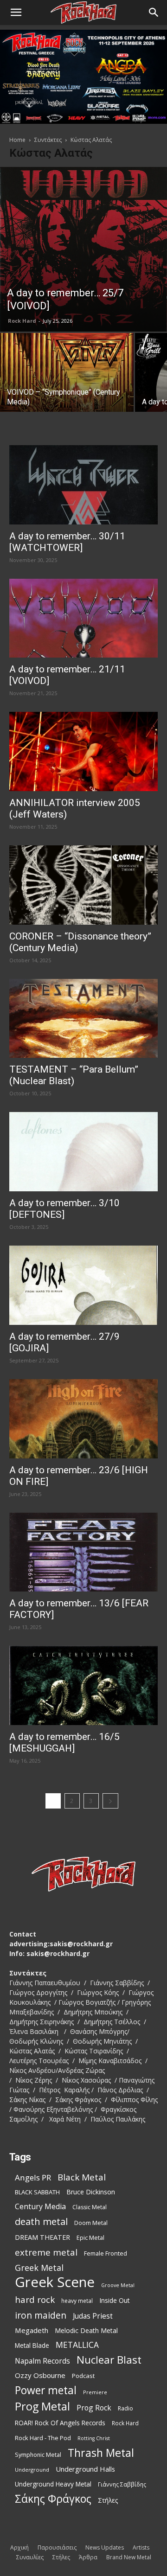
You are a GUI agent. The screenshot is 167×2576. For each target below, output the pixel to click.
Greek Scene (55, 2282)
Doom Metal (91, 2223)
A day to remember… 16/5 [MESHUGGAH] (64, 1742)
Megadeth (32, 2330)
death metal (41, 2221)
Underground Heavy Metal (53, 2484)
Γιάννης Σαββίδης (122, 2484)
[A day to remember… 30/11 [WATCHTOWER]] (83, 485)
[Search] (154, 13)
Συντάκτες (48, 140)
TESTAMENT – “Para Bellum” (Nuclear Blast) (74, 1075)
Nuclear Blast (109, 2360)
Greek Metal (39, 2268)
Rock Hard (22, 321)
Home (17, 140)
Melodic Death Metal (86, 2330)
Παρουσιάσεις (57, 2547)
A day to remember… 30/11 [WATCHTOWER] (67, 542)
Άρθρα (88, 2557)
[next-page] (110, 1801)
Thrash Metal (101, 2453)
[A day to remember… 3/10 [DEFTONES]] (83, 1152)
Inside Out (115, 2300)
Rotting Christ (94, 2438)
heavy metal (77, 2301)
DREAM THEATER (42, 2237)
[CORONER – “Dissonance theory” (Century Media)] (83, 885)
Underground (32, 2470)
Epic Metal (90, 2238)
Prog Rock (94, 2408)
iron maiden (41, 2315)
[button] (16, 13)
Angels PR (33, 2177)
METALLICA (77, 2345)
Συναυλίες (30, 2557)
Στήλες (108, 2500)
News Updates (105, 2547)
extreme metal (46, 2252)
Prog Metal (42, 2407)
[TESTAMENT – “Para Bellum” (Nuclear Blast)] (83, 1019)
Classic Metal (90, 2207)
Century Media (40, 2207)
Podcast (83, 2376)
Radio (125, 2408)
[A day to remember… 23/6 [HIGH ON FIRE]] (83, 1419)
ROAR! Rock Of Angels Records (60, 2423)
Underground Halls (85, 2469)
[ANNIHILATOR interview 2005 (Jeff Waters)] (83, 751)
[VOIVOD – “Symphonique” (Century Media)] (67, 383)
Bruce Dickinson (91, 2192)
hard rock (35, 2300)
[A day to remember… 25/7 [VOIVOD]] (83, 249)
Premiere (95, 2392)
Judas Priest (93, 2316)
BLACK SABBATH (37, 2192)
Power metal (46, 2390)
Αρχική (19, 2547)
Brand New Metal (129, 2557)
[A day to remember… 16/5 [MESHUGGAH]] (83, 1685)
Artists (141, 2547)
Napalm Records (42, 2361)
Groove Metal (118, 2285)
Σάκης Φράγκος (53, 2499)
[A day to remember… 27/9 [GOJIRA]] (83, 1285)
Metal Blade (32, 2345)
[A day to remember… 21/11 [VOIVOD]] (83, 618)
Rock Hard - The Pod (43, 2438)
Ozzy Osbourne (40, 2375)
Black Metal (82, 2177)
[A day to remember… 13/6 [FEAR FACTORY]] (83, 1552)
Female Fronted (106, 2253)
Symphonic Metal (38, 2455)
